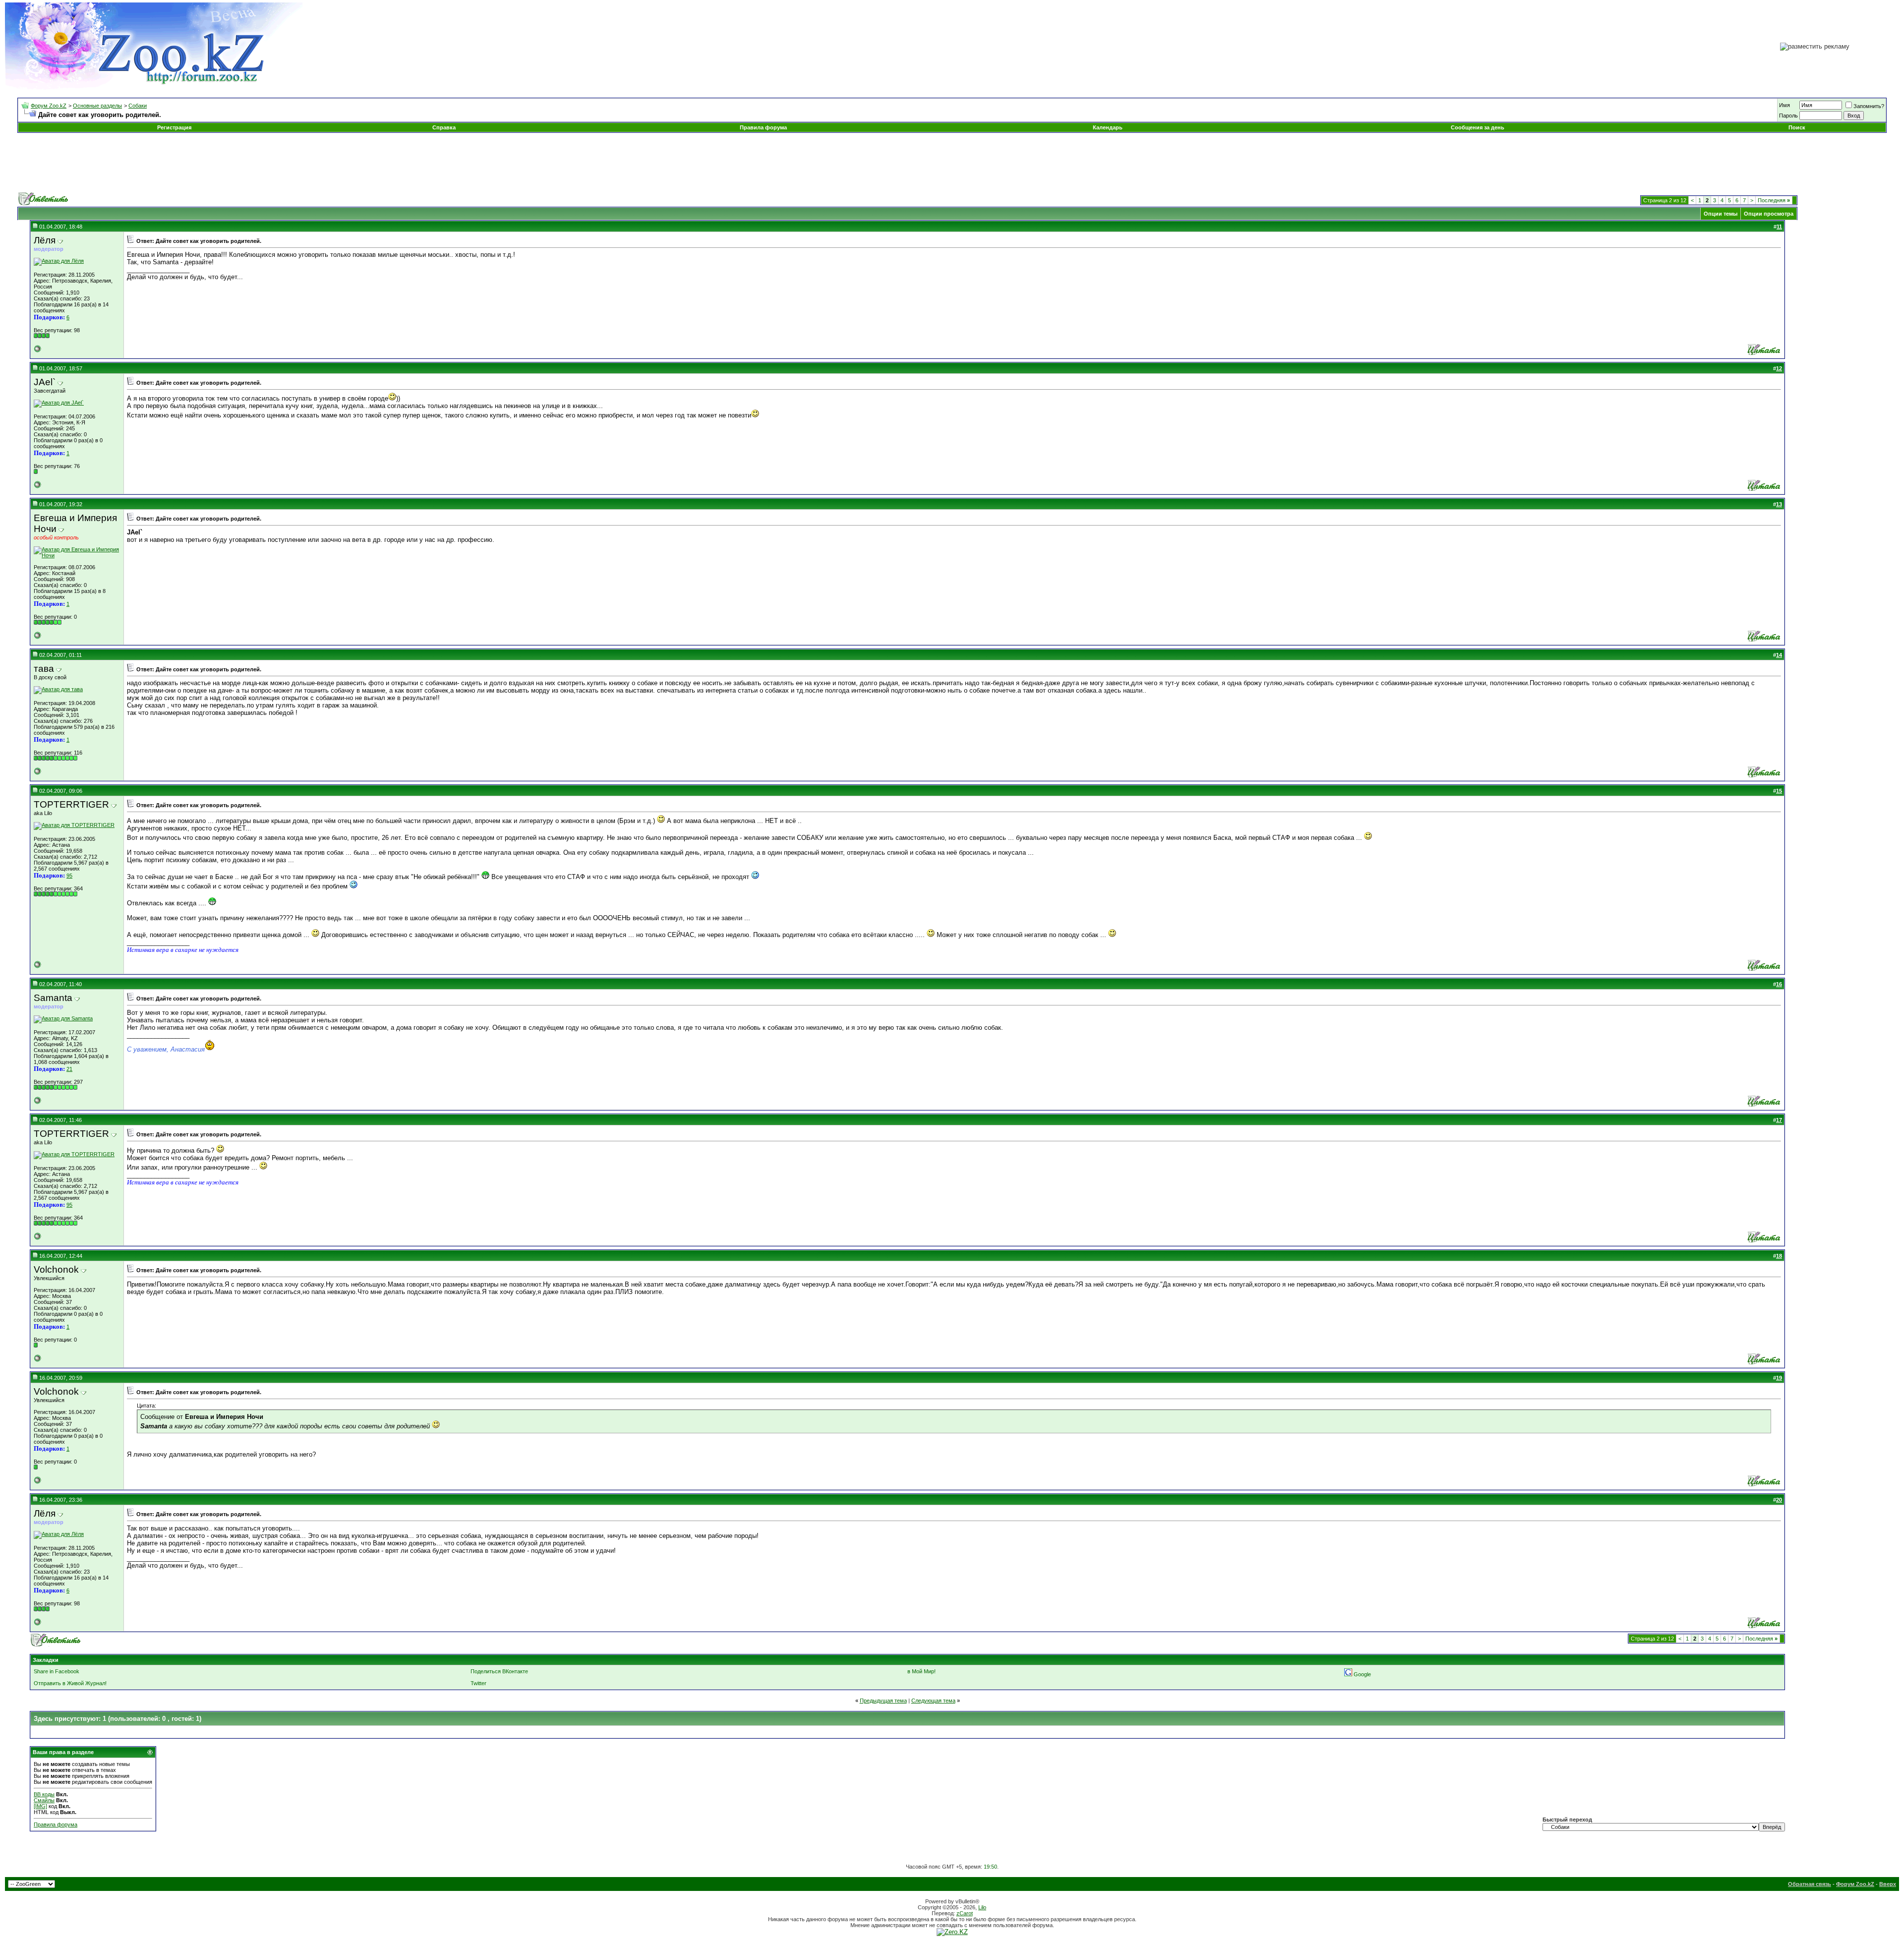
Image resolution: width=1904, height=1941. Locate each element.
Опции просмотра (1769, 214)
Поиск (1797, 127)
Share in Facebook (57, 1671)
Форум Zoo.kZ (49, 106)
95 (69, 876)
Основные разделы (97, 106)
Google (1362, 1674)
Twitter (478, 1683)
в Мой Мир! (922, 1671)
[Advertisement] (952, 163)
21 (69, 1069)
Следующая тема (933, 1701)
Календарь (1108, 127)
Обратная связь (1810, 1884)
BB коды (44, 1794)
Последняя (1774, 200)
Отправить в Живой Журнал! (70, 1683)
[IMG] (40, 1806)
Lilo (982, 1907)
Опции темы (1721, 214)
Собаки (138, 106)
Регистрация (174, 127)
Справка (444, 127)
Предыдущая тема (883, 1701)
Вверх (1888, 1884)
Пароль (1788, 116)
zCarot (965, 1913)
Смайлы (44, 1800)
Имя (1785, 105)
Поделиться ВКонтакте (499, 1671)
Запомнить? (1869, 106)
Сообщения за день (1478, 127)
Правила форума (763, 127)
